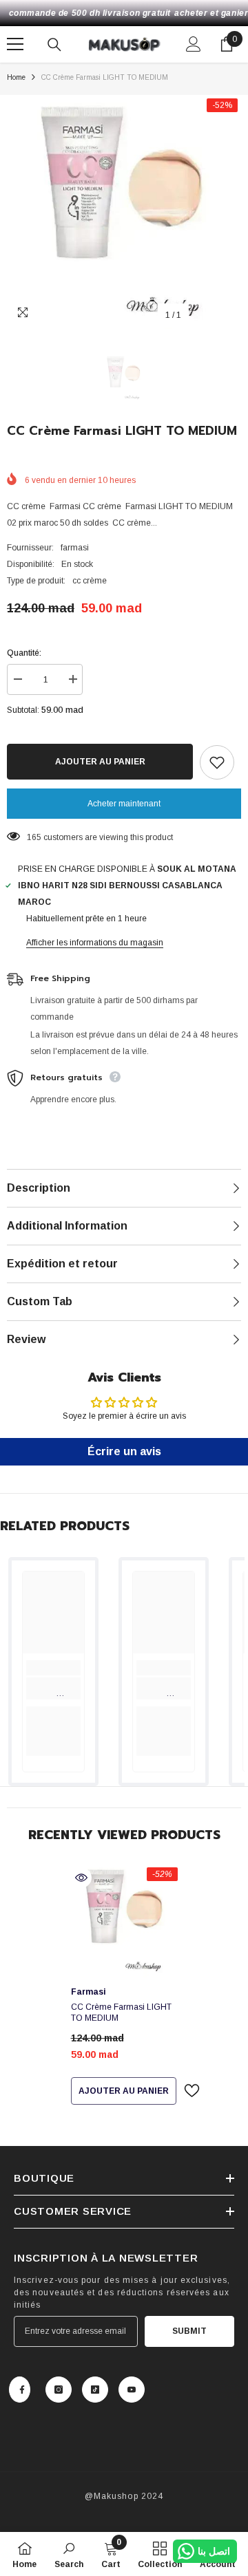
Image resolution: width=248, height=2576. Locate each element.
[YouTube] (132, 2390)
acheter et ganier (211, 13)
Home (16, 77)
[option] (124, 212)
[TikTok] (95, 2390)
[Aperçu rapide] (81, 1878)
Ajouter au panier (100, 762)
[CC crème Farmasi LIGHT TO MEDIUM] (124, 1921)
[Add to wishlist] (217, 762)
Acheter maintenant (124, 804)
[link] (53, 1688)
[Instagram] (59, 2390)
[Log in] (194, 44)
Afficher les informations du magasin (95, 943)
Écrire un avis (124, 1451)
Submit (189, 2331)
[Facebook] (20, 2390)
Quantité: (24, 653)
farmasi (75, 548)
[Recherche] (54, 45)
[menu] (15, 44)
